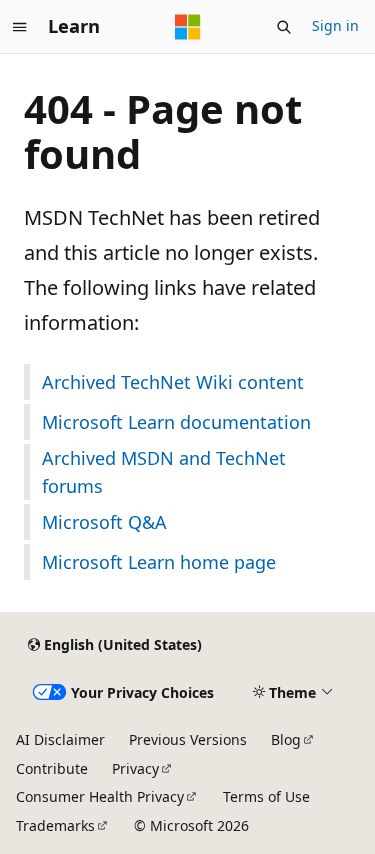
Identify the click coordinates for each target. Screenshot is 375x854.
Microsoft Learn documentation (176, 422)
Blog (286, 739)
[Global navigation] (20, 27)
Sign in (335, 25)
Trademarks (55, 825)
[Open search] (284, 27)
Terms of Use (266, 796)
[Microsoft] (188, 27)
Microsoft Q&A (104, 522)
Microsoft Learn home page (159, 562)
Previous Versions (188, 739)
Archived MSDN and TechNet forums (164, 472)
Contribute (52, 768)
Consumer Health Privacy (100, 796)
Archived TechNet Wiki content (173, 382)
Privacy (135, 768)
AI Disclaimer (60, 739)
